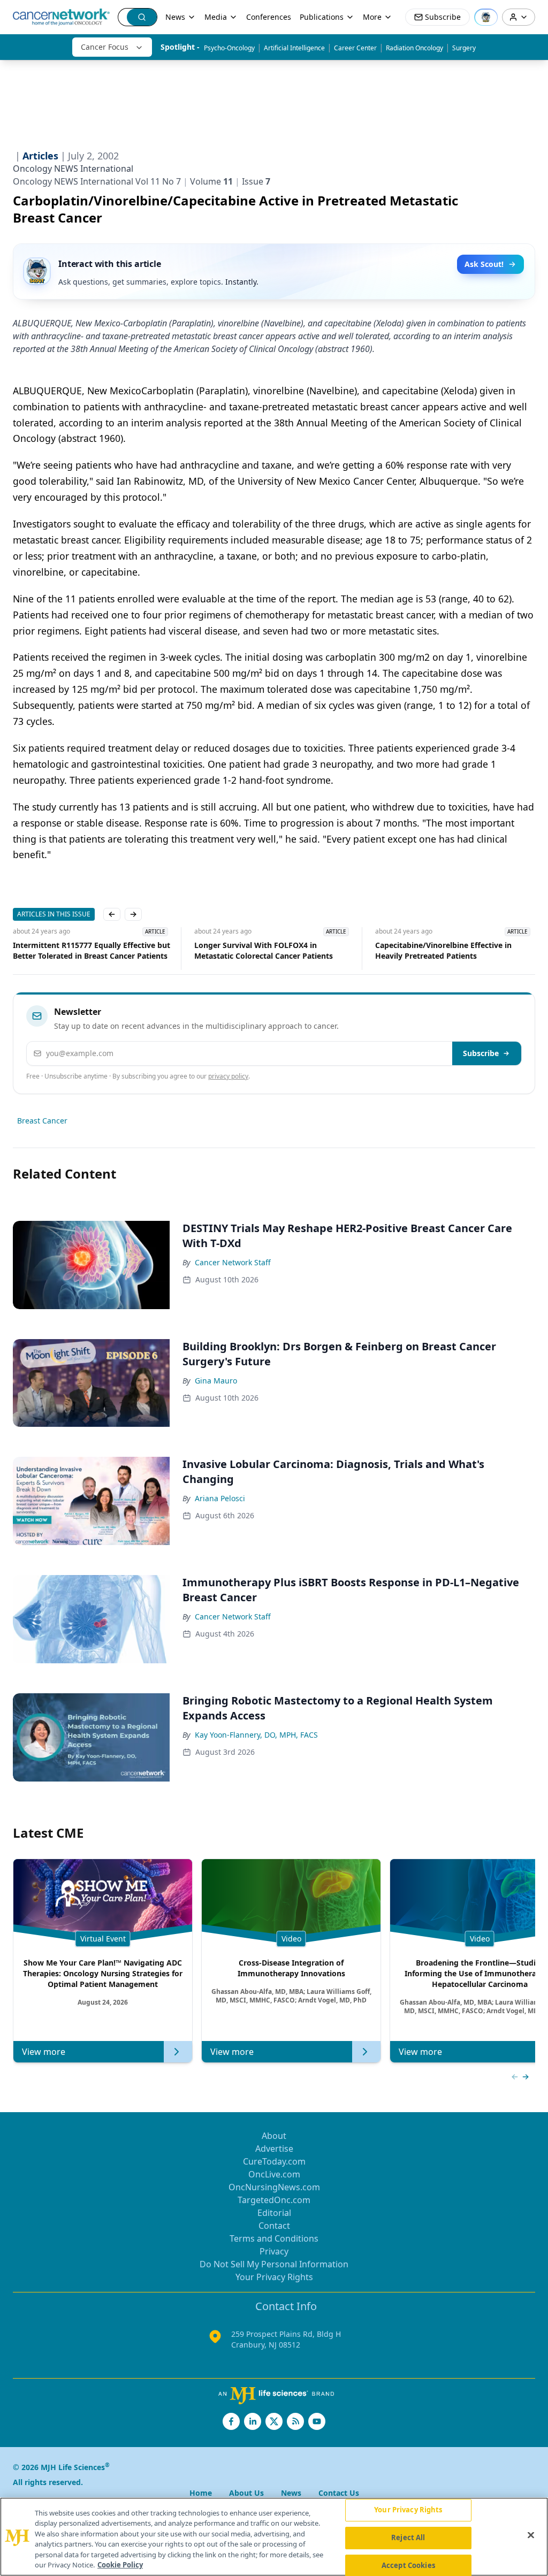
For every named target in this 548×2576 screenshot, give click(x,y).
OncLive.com (274, 2174)
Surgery (464, 48)
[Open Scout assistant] (486, 17)
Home (201, 2493)
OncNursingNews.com (274, 2187)
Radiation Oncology (414, 48)
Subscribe (481, 1053)
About (274, 2136)
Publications (322, 17)
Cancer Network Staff (233, 1262)
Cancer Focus (105, 47)
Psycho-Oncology (229, 48)
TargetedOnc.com (274, 2200)
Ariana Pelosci (220, 1498)
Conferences (269, 17)
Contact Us (339, 2493)
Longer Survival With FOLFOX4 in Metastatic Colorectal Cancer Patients (264, 950)
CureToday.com (274, 2161)
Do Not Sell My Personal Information (274, 2264)
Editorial (274, 2213)
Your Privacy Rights (274, 2277)
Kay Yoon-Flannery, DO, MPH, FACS (256, 1735)
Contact (274, 2226)
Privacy (274, 2251)
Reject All (408, 2537)
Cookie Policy (120, 2565)
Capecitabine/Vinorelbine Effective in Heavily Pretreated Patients (443, 950)
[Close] (531, 2535)
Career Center (355, 48)
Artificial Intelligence (294, 48)
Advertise (274, 2149)
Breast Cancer (42, 1121)
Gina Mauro (216, 1381)
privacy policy (228, 1076)
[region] (274, 2537)
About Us (246, 2493)
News (175, 17)
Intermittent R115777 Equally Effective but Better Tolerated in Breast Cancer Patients (92, 950)
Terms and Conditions (274, 2238)
